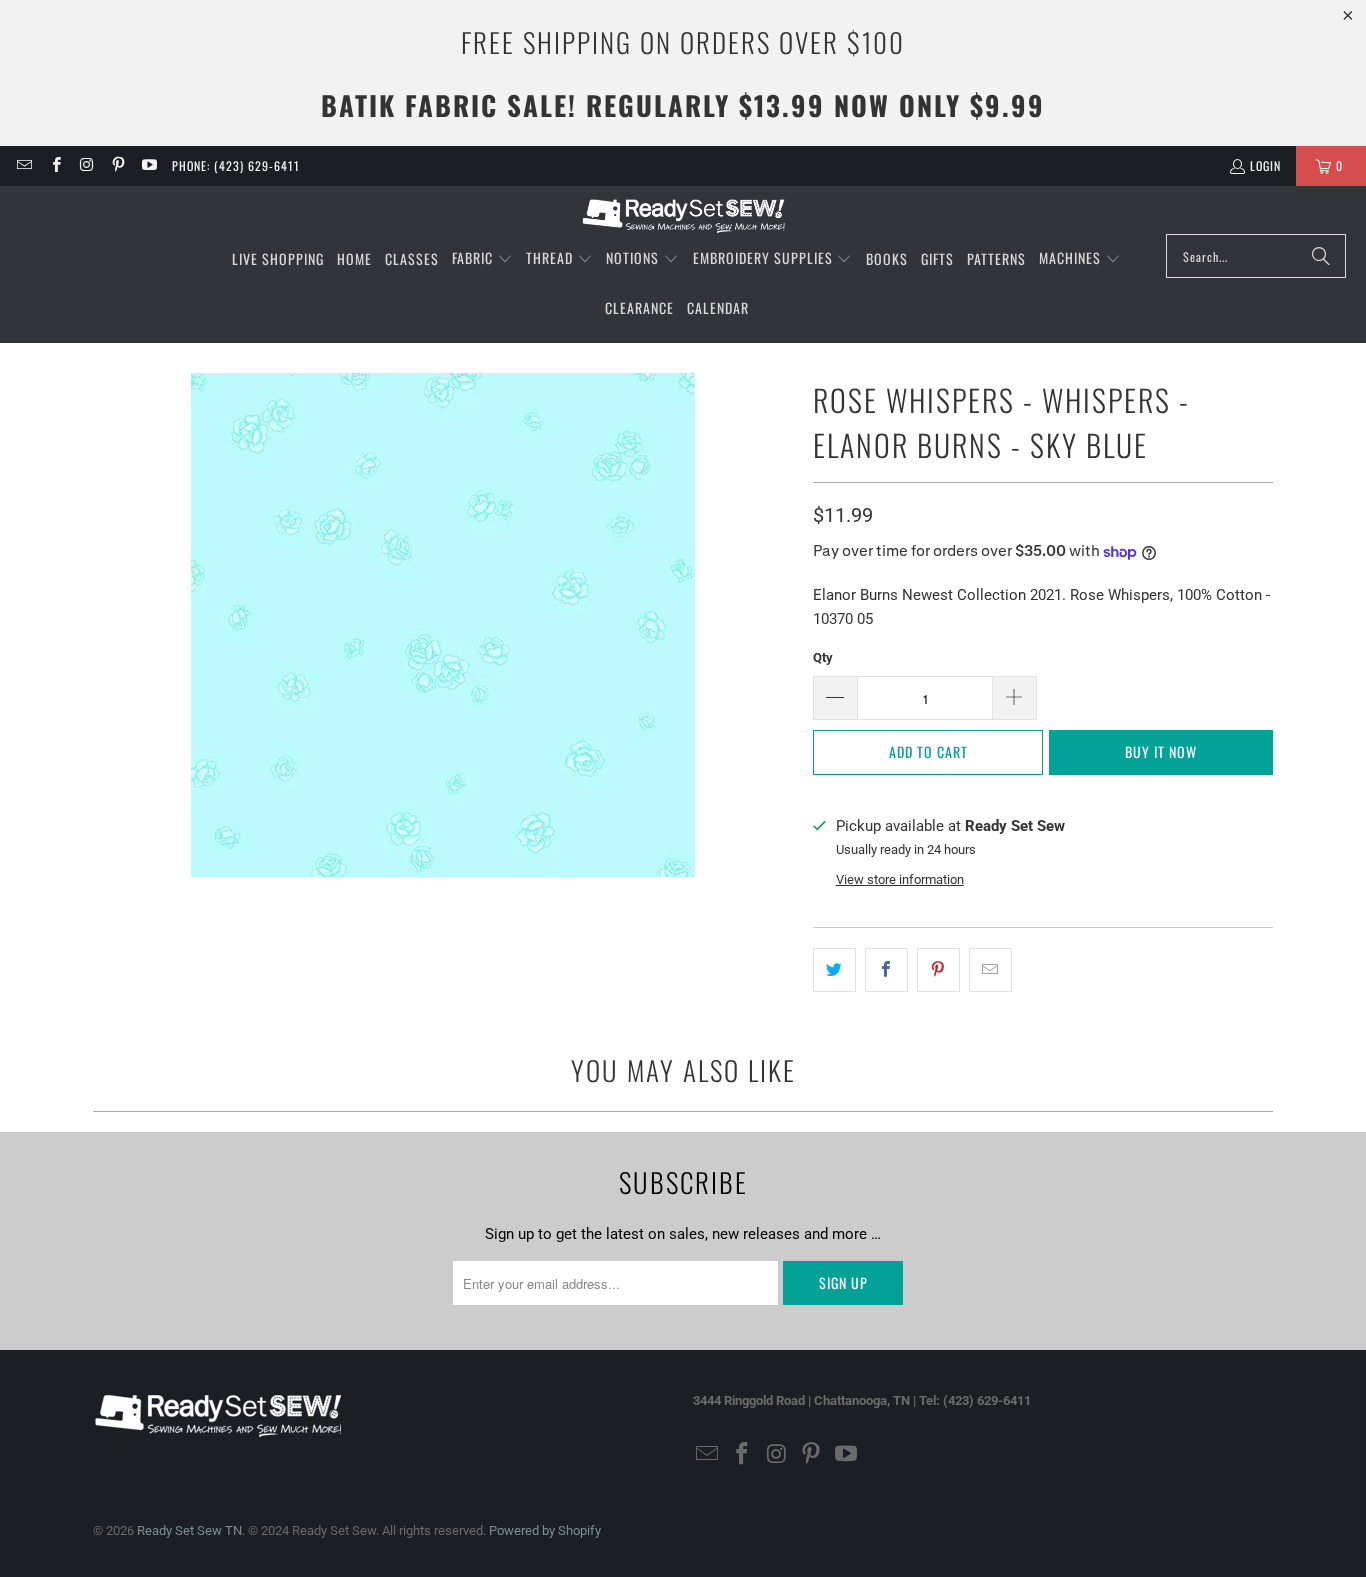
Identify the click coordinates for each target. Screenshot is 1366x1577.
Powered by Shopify (545, 1530)
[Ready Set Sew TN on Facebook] (54, 165)
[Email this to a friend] (990, 970)
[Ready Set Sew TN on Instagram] (86, 165)
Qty (823, 657)
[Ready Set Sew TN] (683, 215)
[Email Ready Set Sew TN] (23, 165)
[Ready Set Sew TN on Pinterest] (117, 165)
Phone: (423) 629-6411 (236, 165)
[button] (482, 259)
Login (1265, 165)
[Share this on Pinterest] (938, 970)
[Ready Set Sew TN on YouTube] (148, 165)
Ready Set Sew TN (189, 1530)
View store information (900, 879)
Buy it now (1161, 751)
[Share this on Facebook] (886, 970)
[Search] (1321, 256)
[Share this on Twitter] (834, 970)
